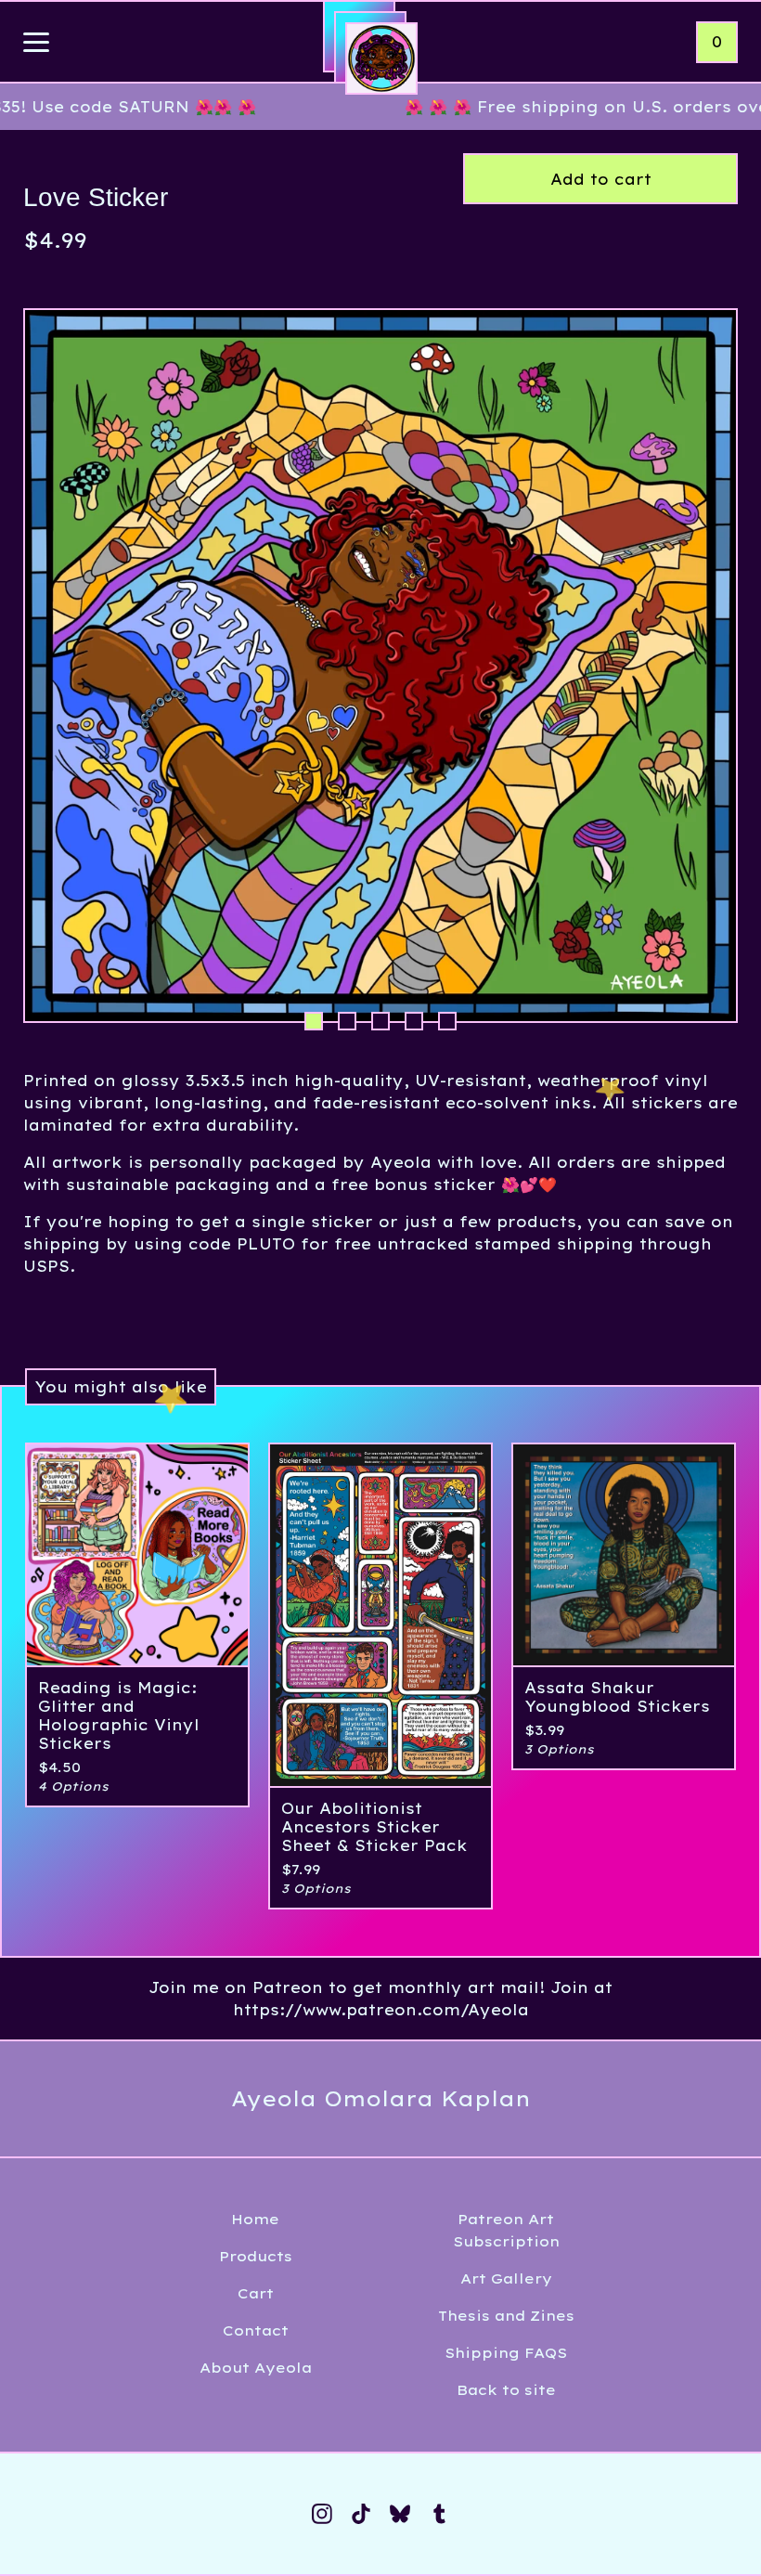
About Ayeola (256, 2368)
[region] (380, 107)
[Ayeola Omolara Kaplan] (381, 58)
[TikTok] (361, 2514)
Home (255, 2219)
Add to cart (601, 179)
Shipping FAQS (506, 2353)
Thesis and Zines (506, 2316)
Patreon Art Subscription (506, 2230)
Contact (256, 2330)
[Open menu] (36, 44)
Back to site (506, 2390)
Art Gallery (506, 2278)
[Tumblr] (439, 2514)
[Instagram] (322, 2514)
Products (256, 2256)
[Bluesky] (400, 2514)
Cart (256, 2293)
